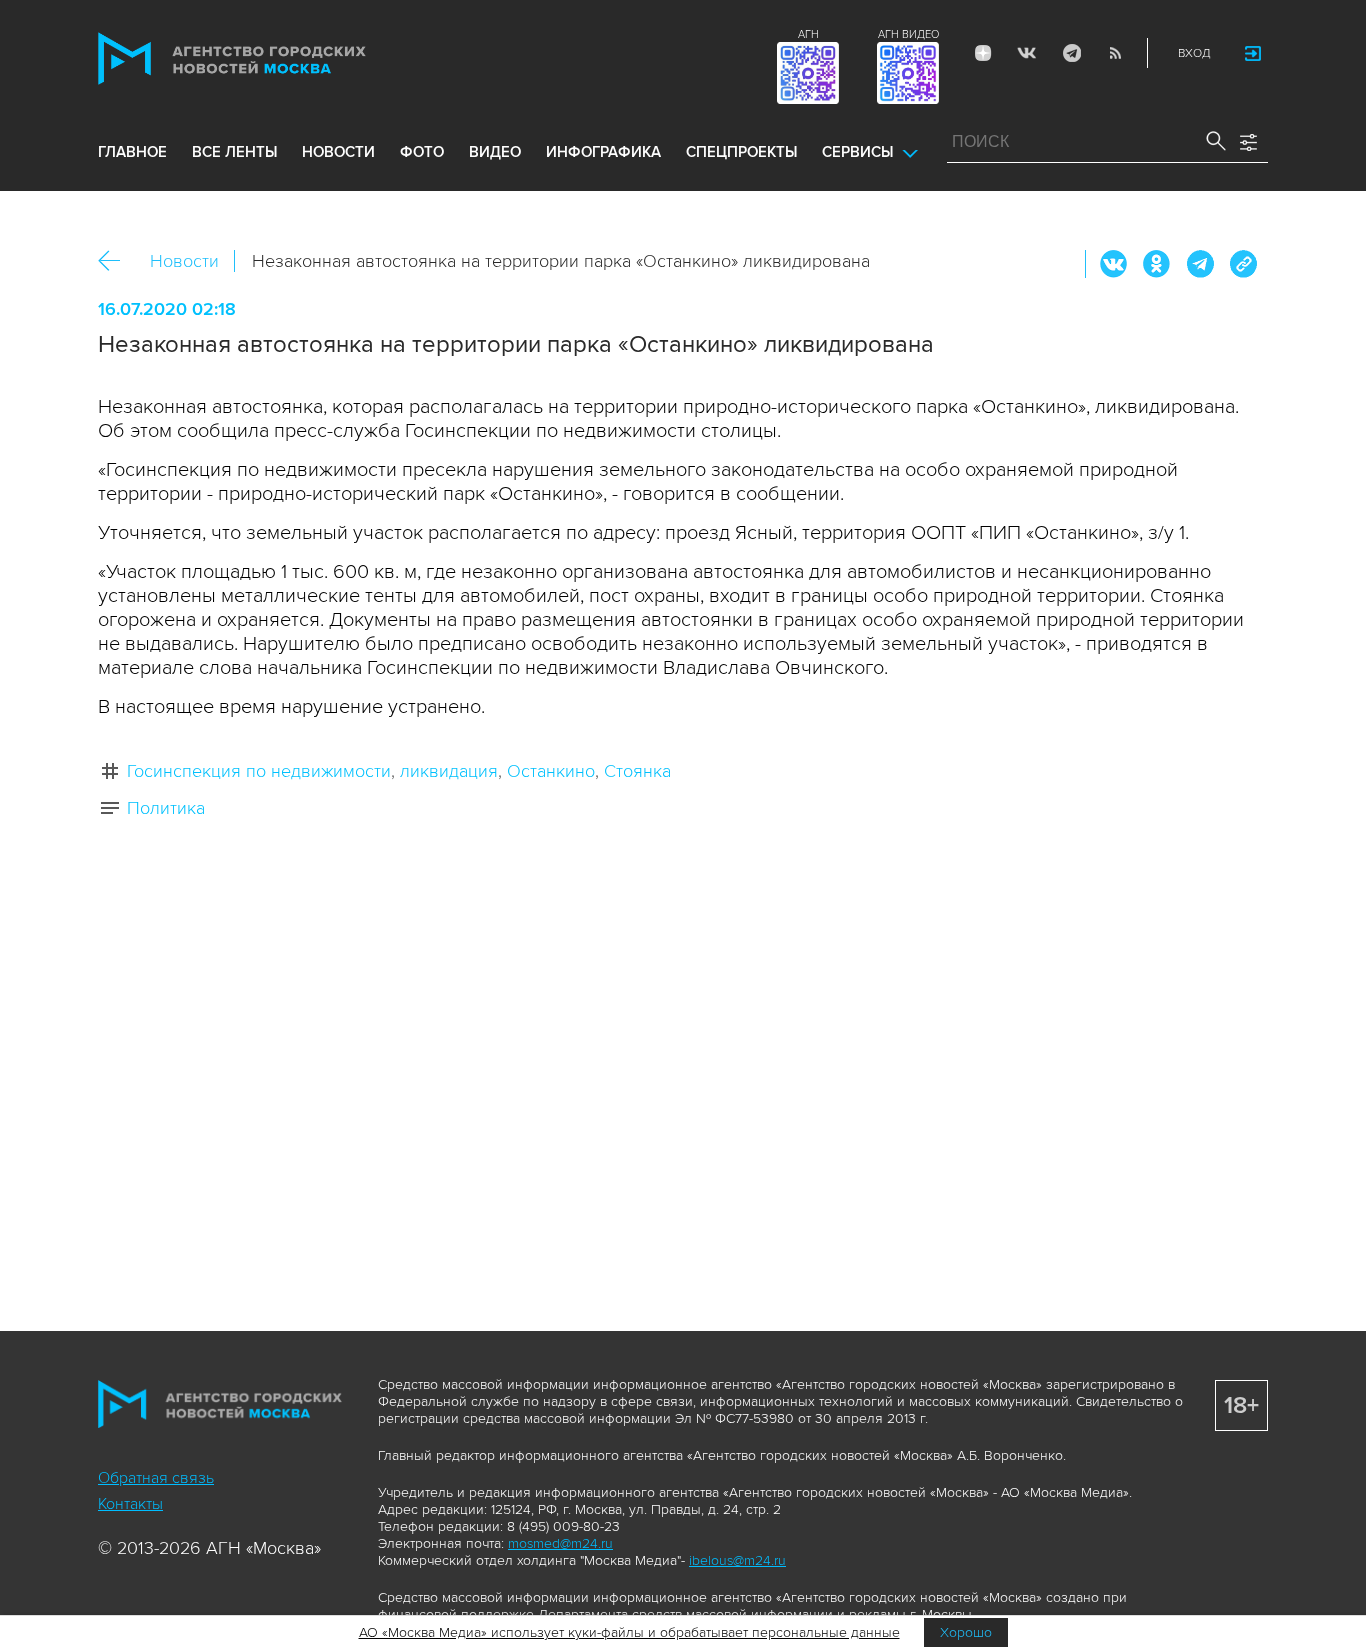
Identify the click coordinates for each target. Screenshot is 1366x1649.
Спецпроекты (741, 152)
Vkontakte (1027, 53)
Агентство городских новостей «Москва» (270, 58)
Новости (184, 261)
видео (495, 152)
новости (338, 152)
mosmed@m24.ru (560, 1543)
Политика (166, 808)
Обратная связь (156, 1478)
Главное (132, 152)
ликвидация (449, 771)
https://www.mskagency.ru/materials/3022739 (1243, 264)
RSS (1115, 53)
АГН (808, 34)
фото (422, 152)
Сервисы (857, 152)
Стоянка (637, 771)
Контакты (130, 1504)
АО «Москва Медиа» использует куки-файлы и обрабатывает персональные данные (629, 1632)
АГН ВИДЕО (908, 34)
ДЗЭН (983, 53)
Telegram (1071, 53)
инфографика (603, 152)
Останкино (551, 771)
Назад (116, 261)
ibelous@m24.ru (737, 1560)
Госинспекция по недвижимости (259, 771)
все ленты (234, 152)
